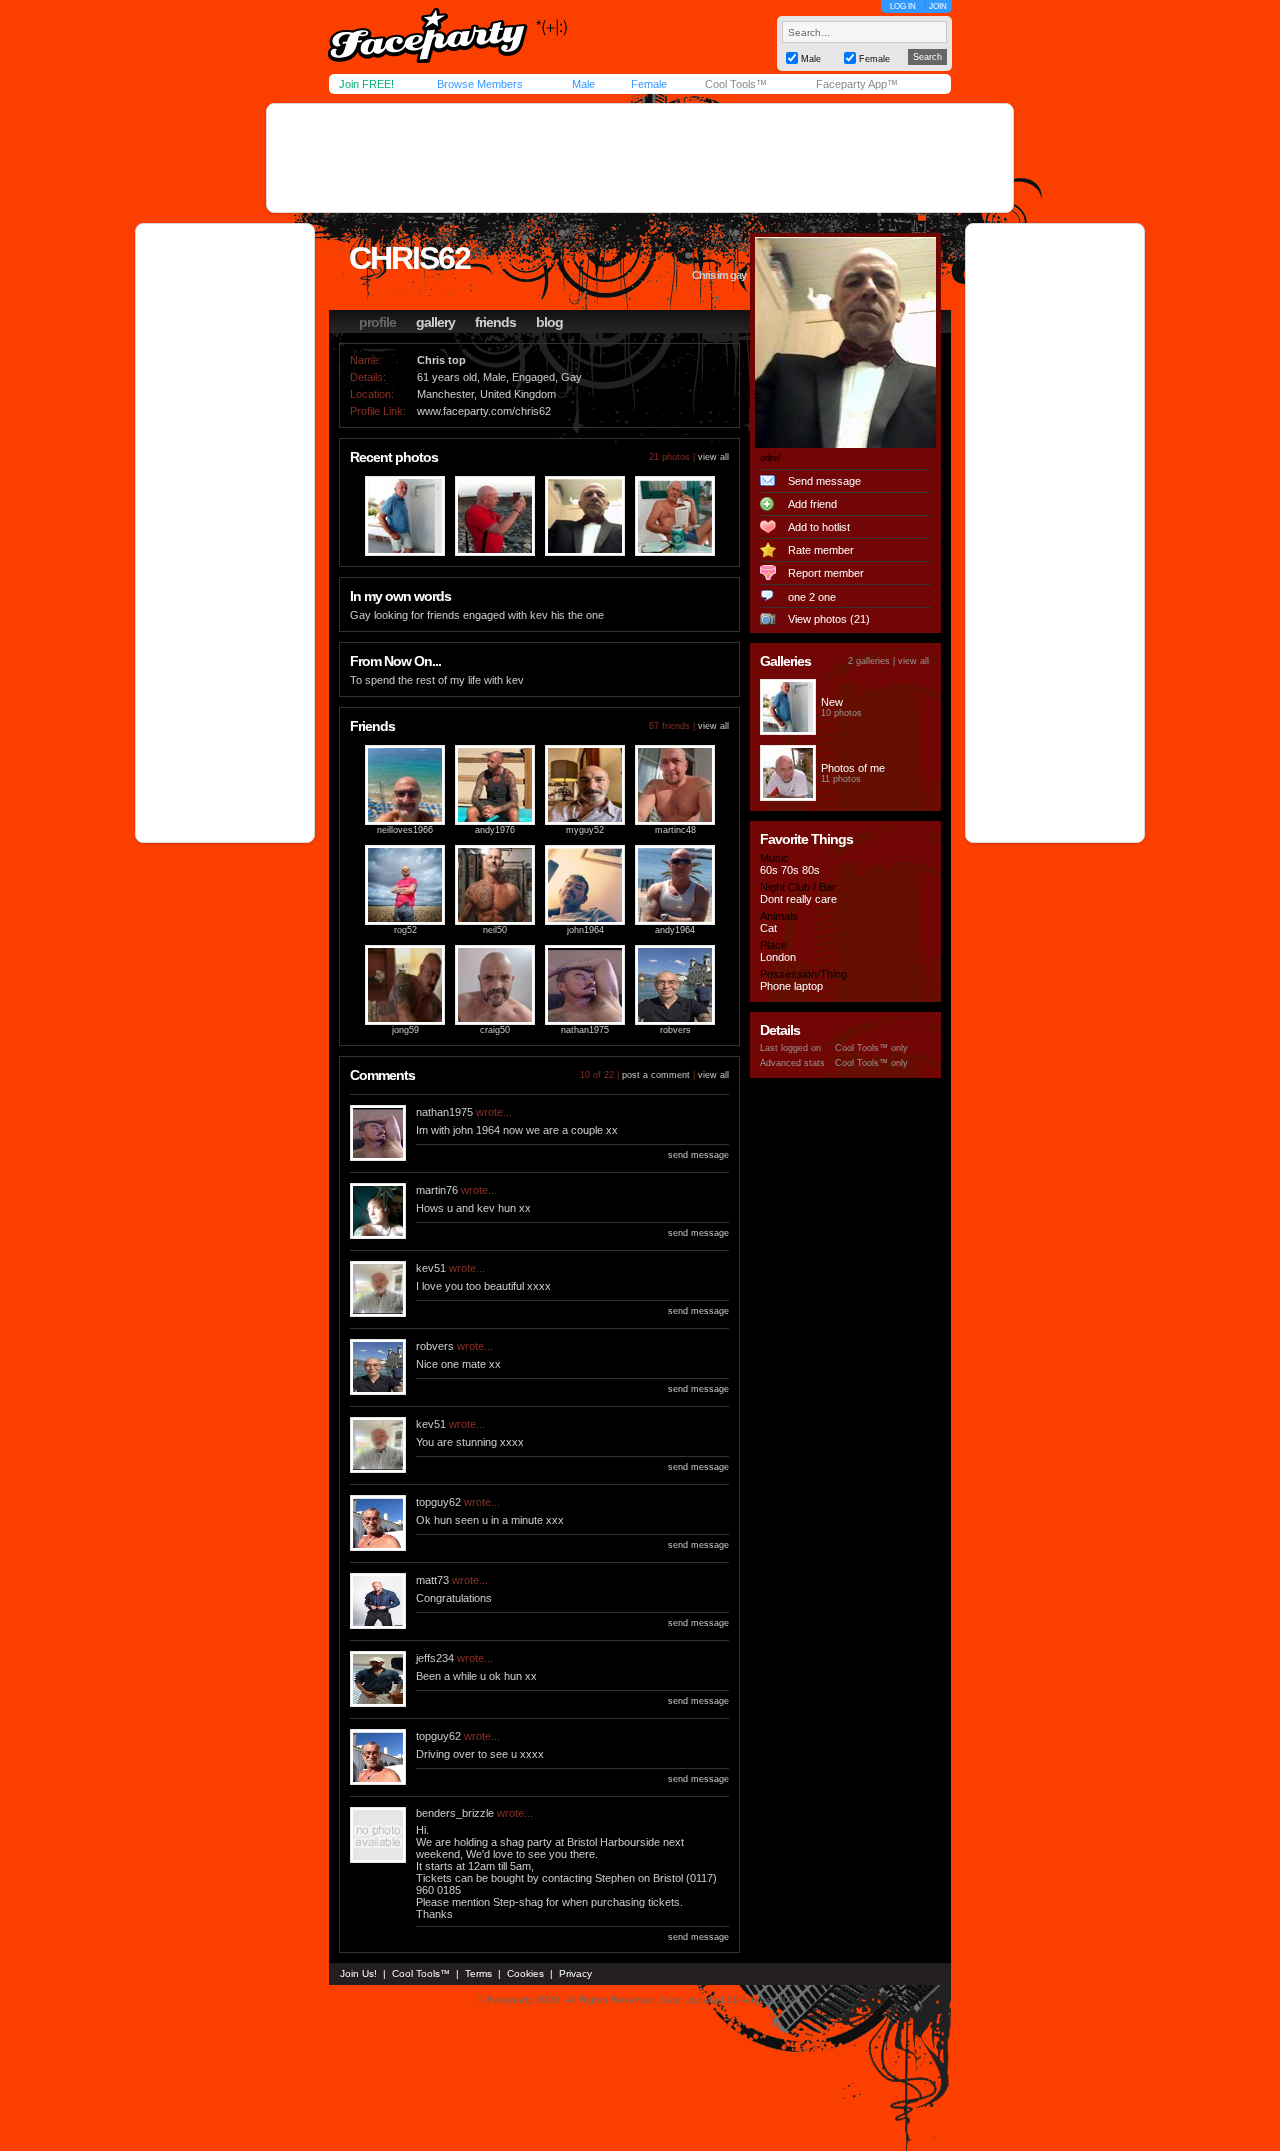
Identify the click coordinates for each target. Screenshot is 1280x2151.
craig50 (495, 1030)
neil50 (495, 930)
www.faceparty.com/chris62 (484, 411)
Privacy (575, 1973)
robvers (675, 1030)
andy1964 (675, 930)
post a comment (656, 1075)
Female (649, 84)
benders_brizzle (455, 1813)
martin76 (437, 1190)
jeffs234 (435, 1658)
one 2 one (812, 597)
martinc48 (675, 830)
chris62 (409, 258)
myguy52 (585, 830)
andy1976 (495, 830)
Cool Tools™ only (871, 1048)
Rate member (821, 550)
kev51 (431, 1268)
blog (549, 322)
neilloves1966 (405, 830)
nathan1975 (585, 1030)
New (832, 702)
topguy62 (438, 1502)
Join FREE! (366, 84)
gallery (435, 322)
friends (495, 322)
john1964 (585, 930)
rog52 (405, 930)
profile (377, 322)
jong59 (405, 1030)
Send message (824, 481)
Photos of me (853, 768)
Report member (826, 573)
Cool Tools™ (736, 84)
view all (713, 457)
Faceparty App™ (857, 84)
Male (583, 84)
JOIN (938, 6)
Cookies (525, 1973)
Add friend (812, 504)
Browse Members (480, 84)
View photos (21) (829, 619)
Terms (478, 1973)
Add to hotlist (819, 527)
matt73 (432, 1580)
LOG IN (903, 6)
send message (698, 1155)
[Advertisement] (640, 158)
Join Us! (358, 1973)
